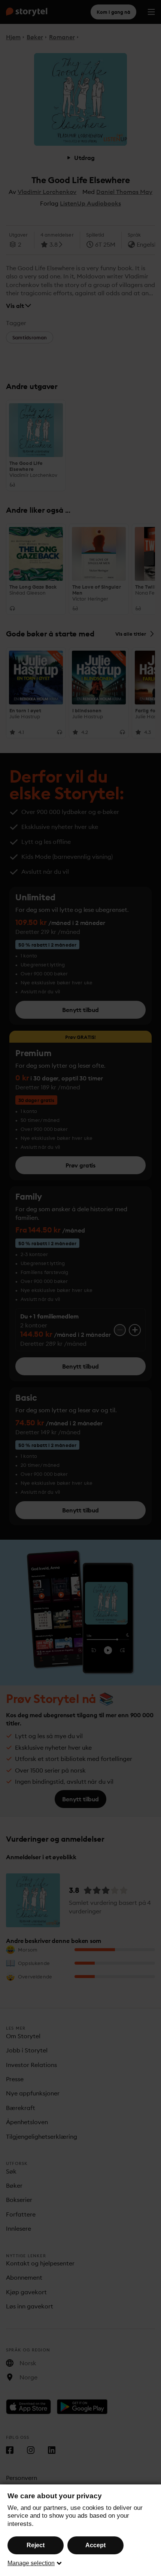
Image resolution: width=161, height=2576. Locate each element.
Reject (36, 2545)
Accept (95, 2545)
